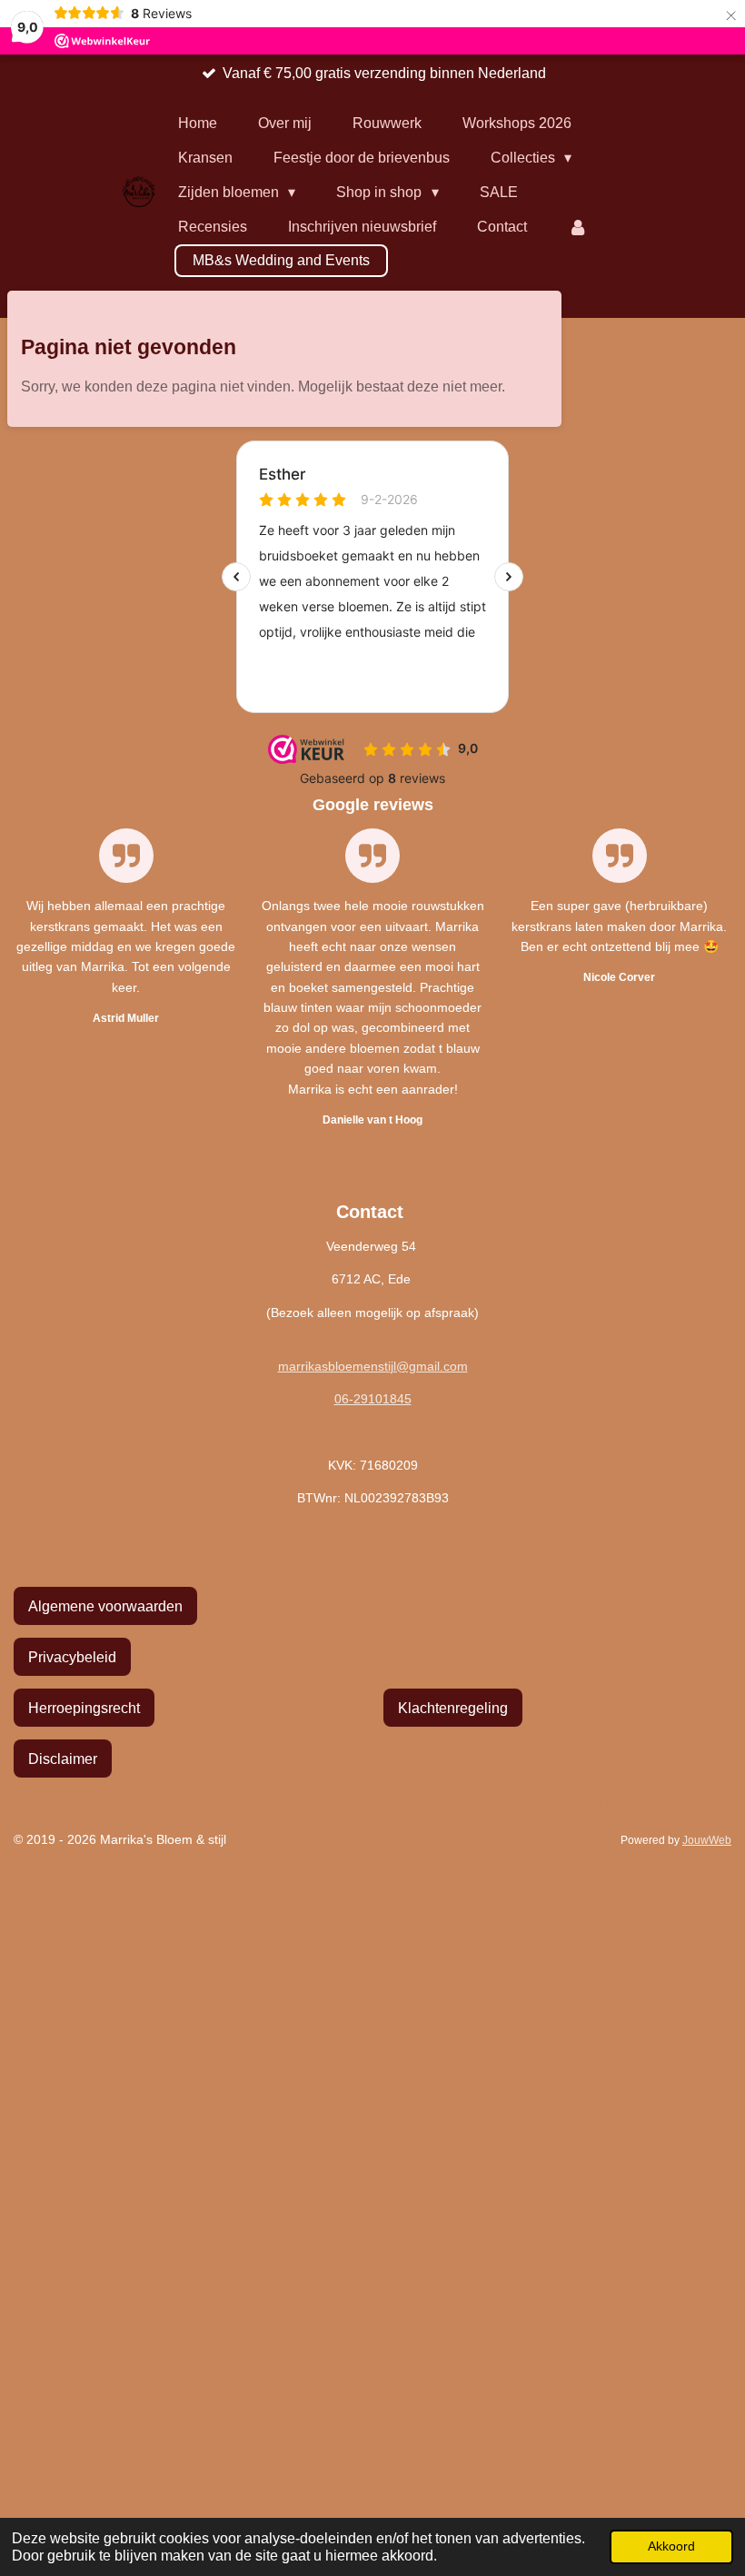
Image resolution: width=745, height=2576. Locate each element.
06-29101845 (373, 1399)
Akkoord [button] (671, 2546)
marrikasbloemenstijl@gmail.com (373, 1366)
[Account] (578, 227)
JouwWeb (707, 1840)
